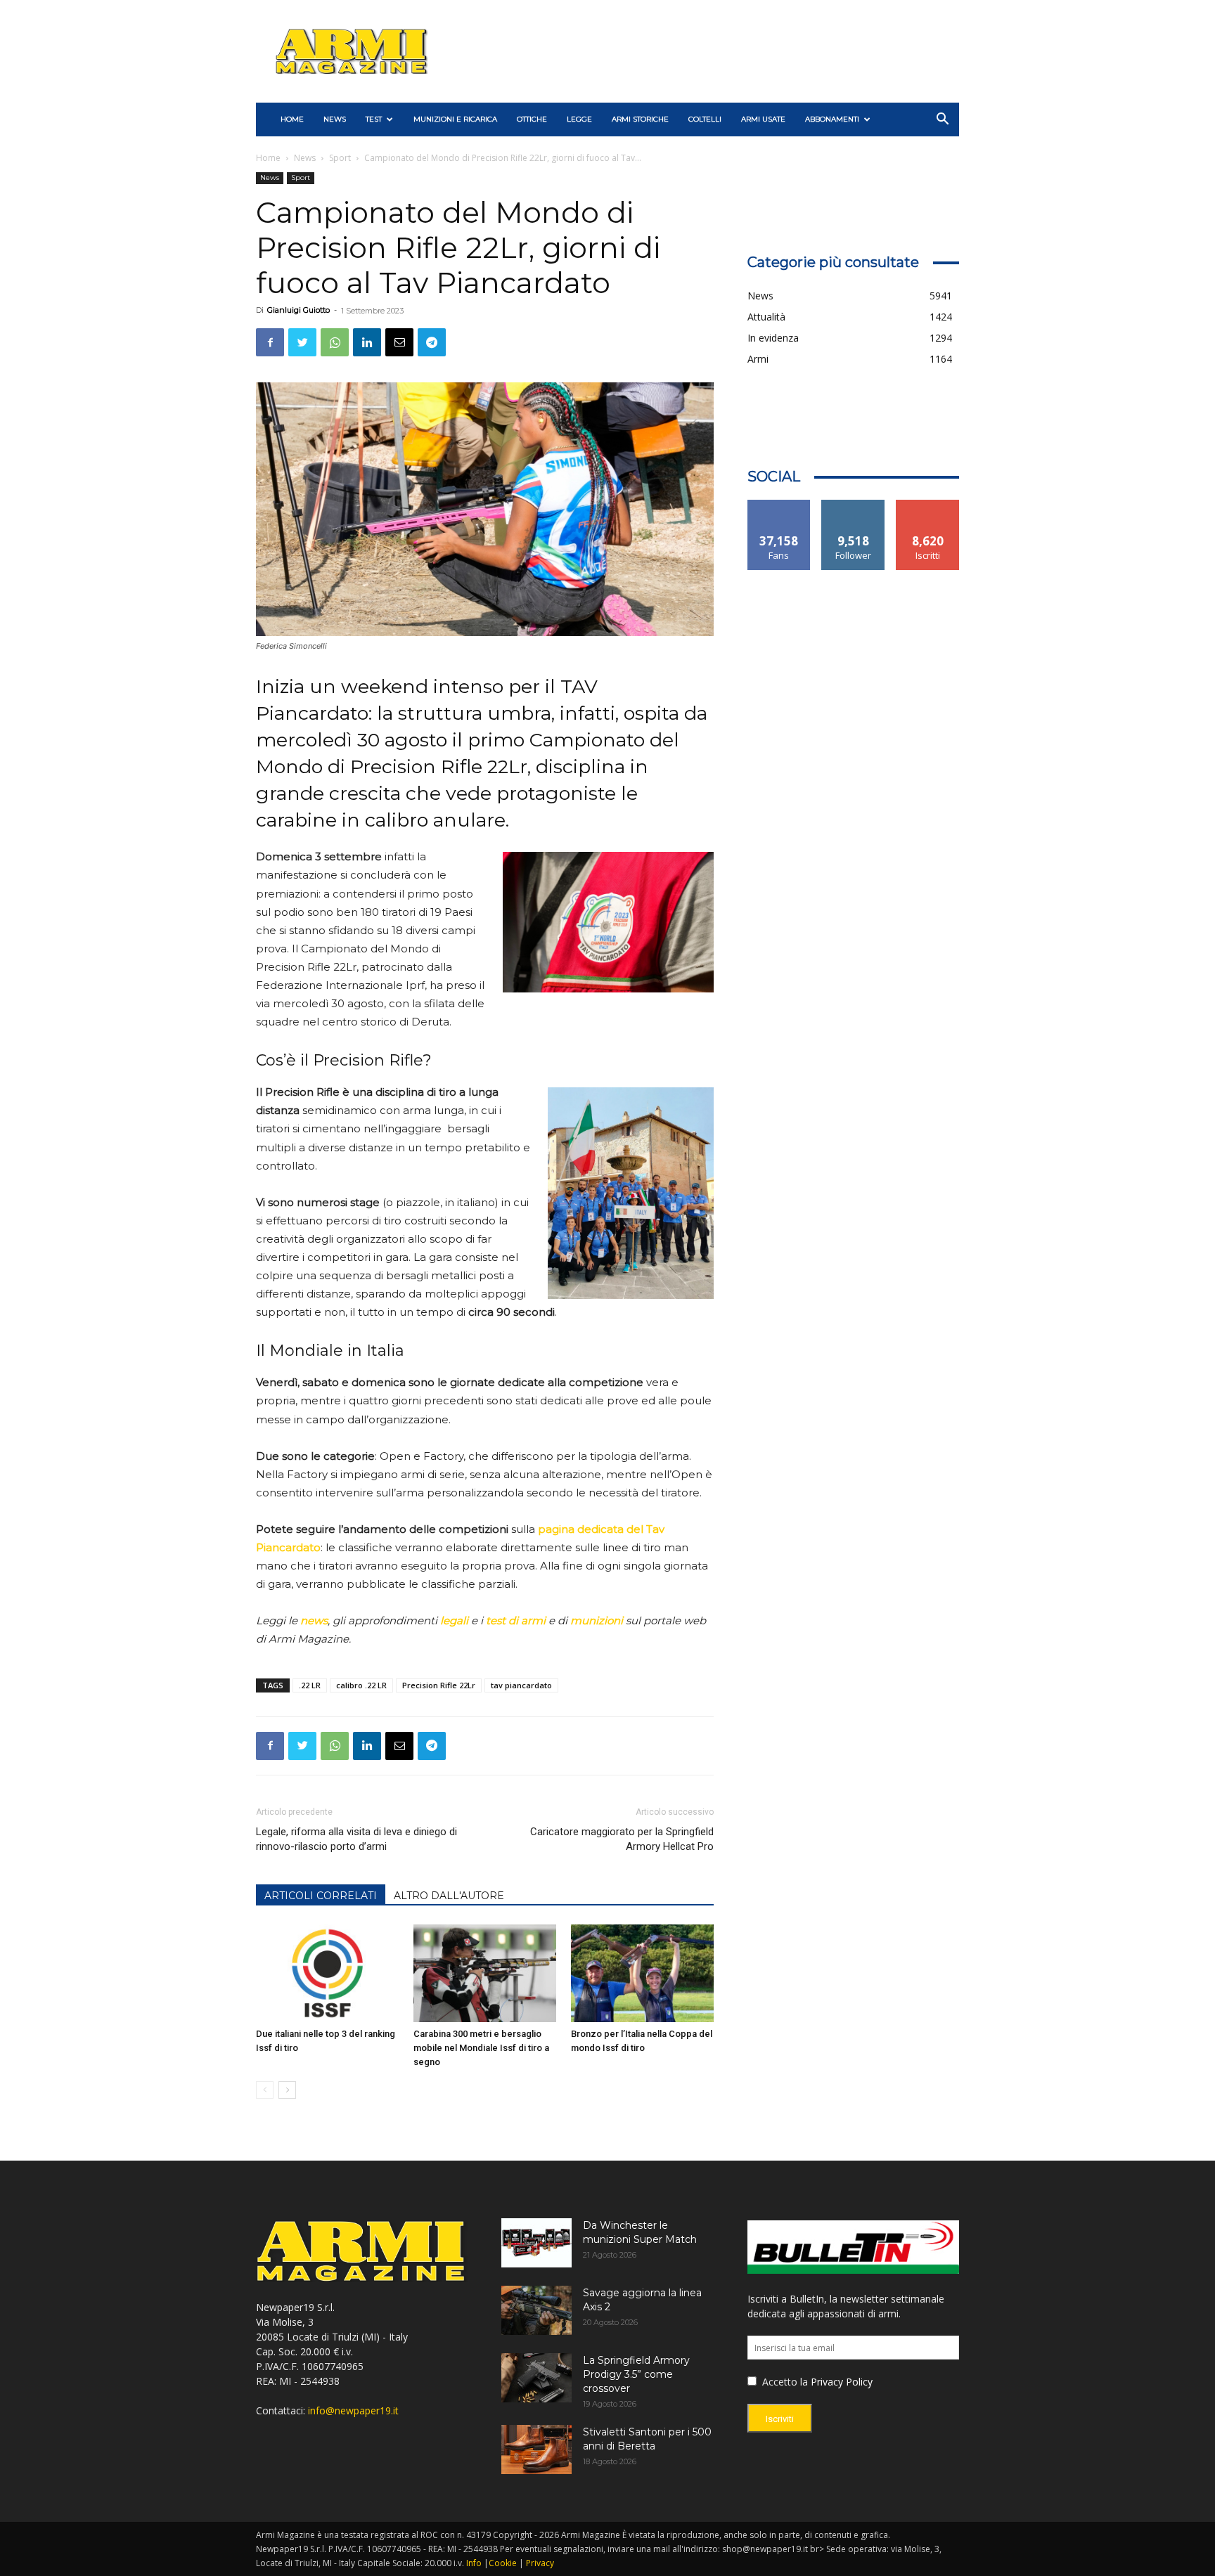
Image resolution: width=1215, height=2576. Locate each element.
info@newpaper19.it (353, 2410)
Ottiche (532, 119)
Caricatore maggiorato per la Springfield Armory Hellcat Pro (622, 1839)
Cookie (503, 2563)
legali (454, 1620)
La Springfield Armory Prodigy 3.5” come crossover (636, 2374)
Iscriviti (928, 505)
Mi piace (779, 505)
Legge (579, 119)
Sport (340, 158)
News (335, 119)
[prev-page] (265, 2090)
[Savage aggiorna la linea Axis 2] (536, 2310)
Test (374, 119)
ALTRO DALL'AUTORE (449, 1896)
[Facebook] (270, 342)
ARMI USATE (763, 119)
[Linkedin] (367, 342)
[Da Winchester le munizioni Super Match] (536, 2243)
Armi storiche (640, 119)
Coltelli (705, 119)
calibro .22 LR (361, 1685)
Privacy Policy (842, 2382)
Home (268, 158)
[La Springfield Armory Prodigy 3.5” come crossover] (536, 2378)
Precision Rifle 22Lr (439, 1685)
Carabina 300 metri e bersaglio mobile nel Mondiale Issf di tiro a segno (481, 2048)
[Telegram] (432, 342)
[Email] (399, 342)
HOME (292, 119)
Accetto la (784, 2382)
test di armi (516, 1620)
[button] (942, 121)
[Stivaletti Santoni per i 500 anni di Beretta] (536, 2449)
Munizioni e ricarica (455, 119)
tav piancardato (521, 1685)
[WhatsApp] (335, 342)
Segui (853, 505)
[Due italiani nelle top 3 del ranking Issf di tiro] (327, 1974)
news (314, 1620)
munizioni (597, 1620)
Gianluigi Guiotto (298, 310)
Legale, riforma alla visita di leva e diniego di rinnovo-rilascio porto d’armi (356, 1839)
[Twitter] (302, 342)
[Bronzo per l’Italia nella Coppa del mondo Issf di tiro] (642, 1974)
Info (474, 2563)
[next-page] (287, 2090)
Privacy (540, 2563)
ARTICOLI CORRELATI (321, 1896)
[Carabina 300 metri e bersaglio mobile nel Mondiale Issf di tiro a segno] (485, 1974)
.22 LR (310, 1685)
